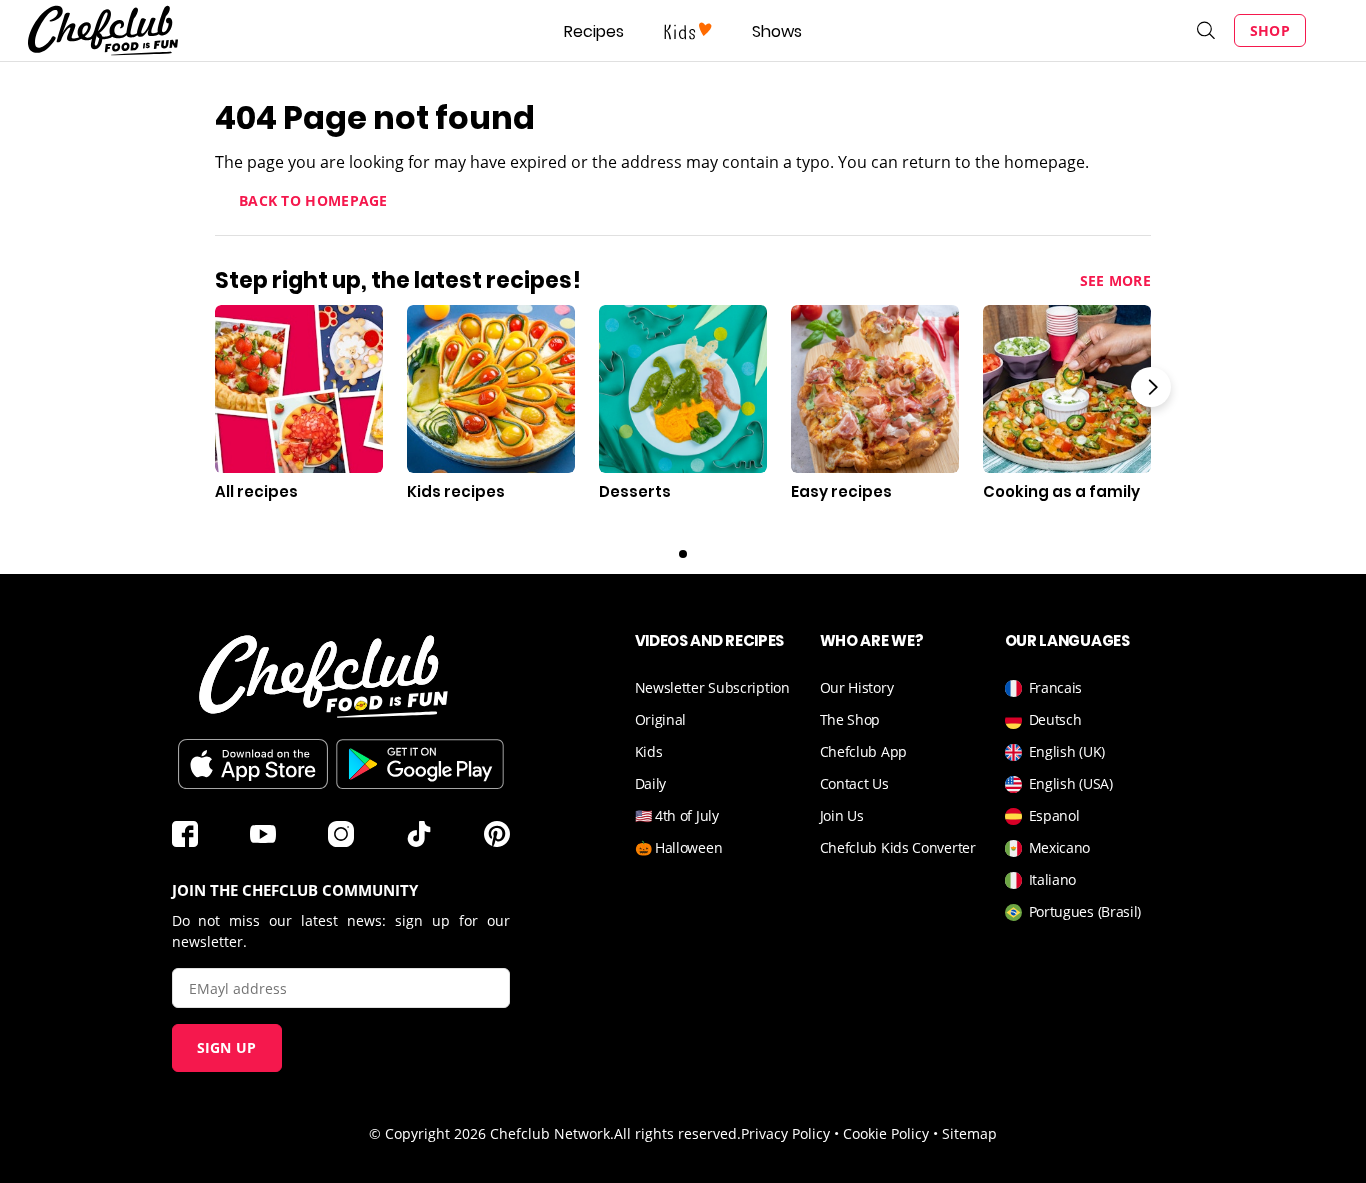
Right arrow (1151, 387)
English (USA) (1071, 783)
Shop (1270, 30)
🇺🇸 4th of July (677, 815)
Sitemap (969, 1133)
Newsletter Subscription (712, 687)
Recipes (594, 31)
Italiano (1053, 879)
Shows (777, 31)
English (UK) (1067, 751)
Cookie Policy (886, 1133)
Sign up (227, 1047)
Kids (649, 751)
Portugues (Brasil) (1085, 911)
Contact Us (854, 783)
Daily (651, 783)
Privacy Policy (785, 1133)
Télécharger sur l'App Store (253, 764)
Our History (857, 687)
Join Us (842, 815)
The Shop (850, 719)
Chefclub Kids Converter (898, 847)
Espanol (1054, 815)
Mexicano (1060, 847)
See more (1115, 280)
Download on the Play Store (420, 764)
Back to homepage (313, 200)
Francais (1056, 687)
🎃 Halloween (679, 847)
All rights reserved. (677, 1133)
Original (661, 719)
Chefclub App (863, 751)
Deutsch (1055, 719)
